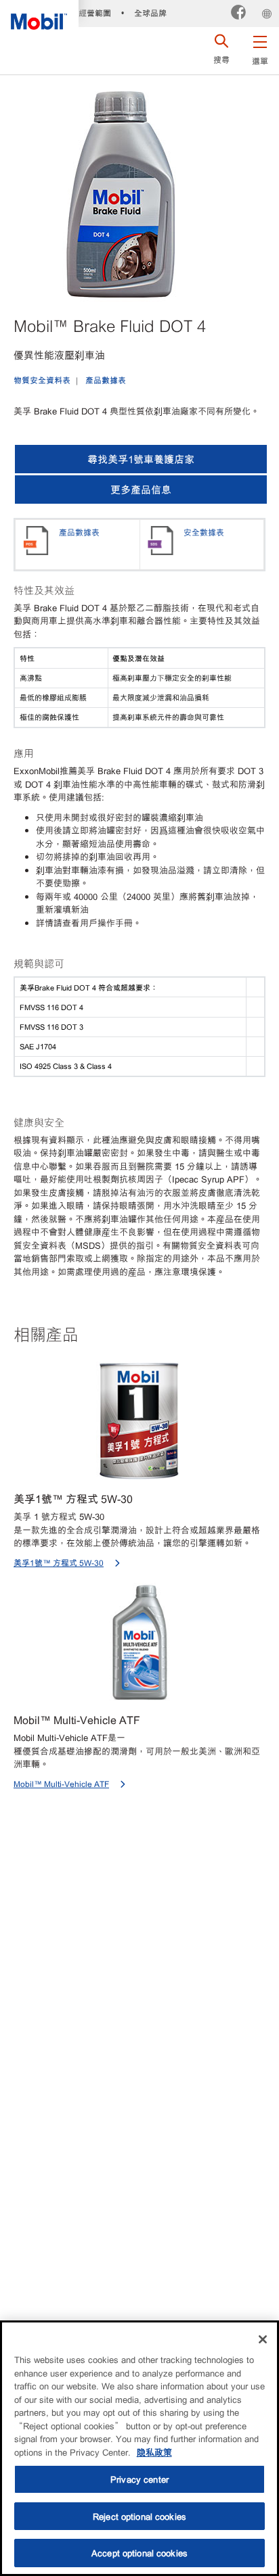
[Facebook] (239, 14)
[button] (260, 47)
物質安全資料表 (42, 380)
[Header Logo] (39, 15)
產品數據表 (106, 380)
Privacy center (139, 2479)
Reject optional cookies (139, 2516)
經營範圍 (95, 13)
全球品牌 (150, 13)
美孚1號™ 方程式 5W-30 (59, 1563)
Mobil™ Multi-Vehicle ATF (61, 1784)
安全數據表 (204, 532)
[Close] (263, 2339)
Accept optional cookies (139, 2553)
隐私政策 (154, 2452)
